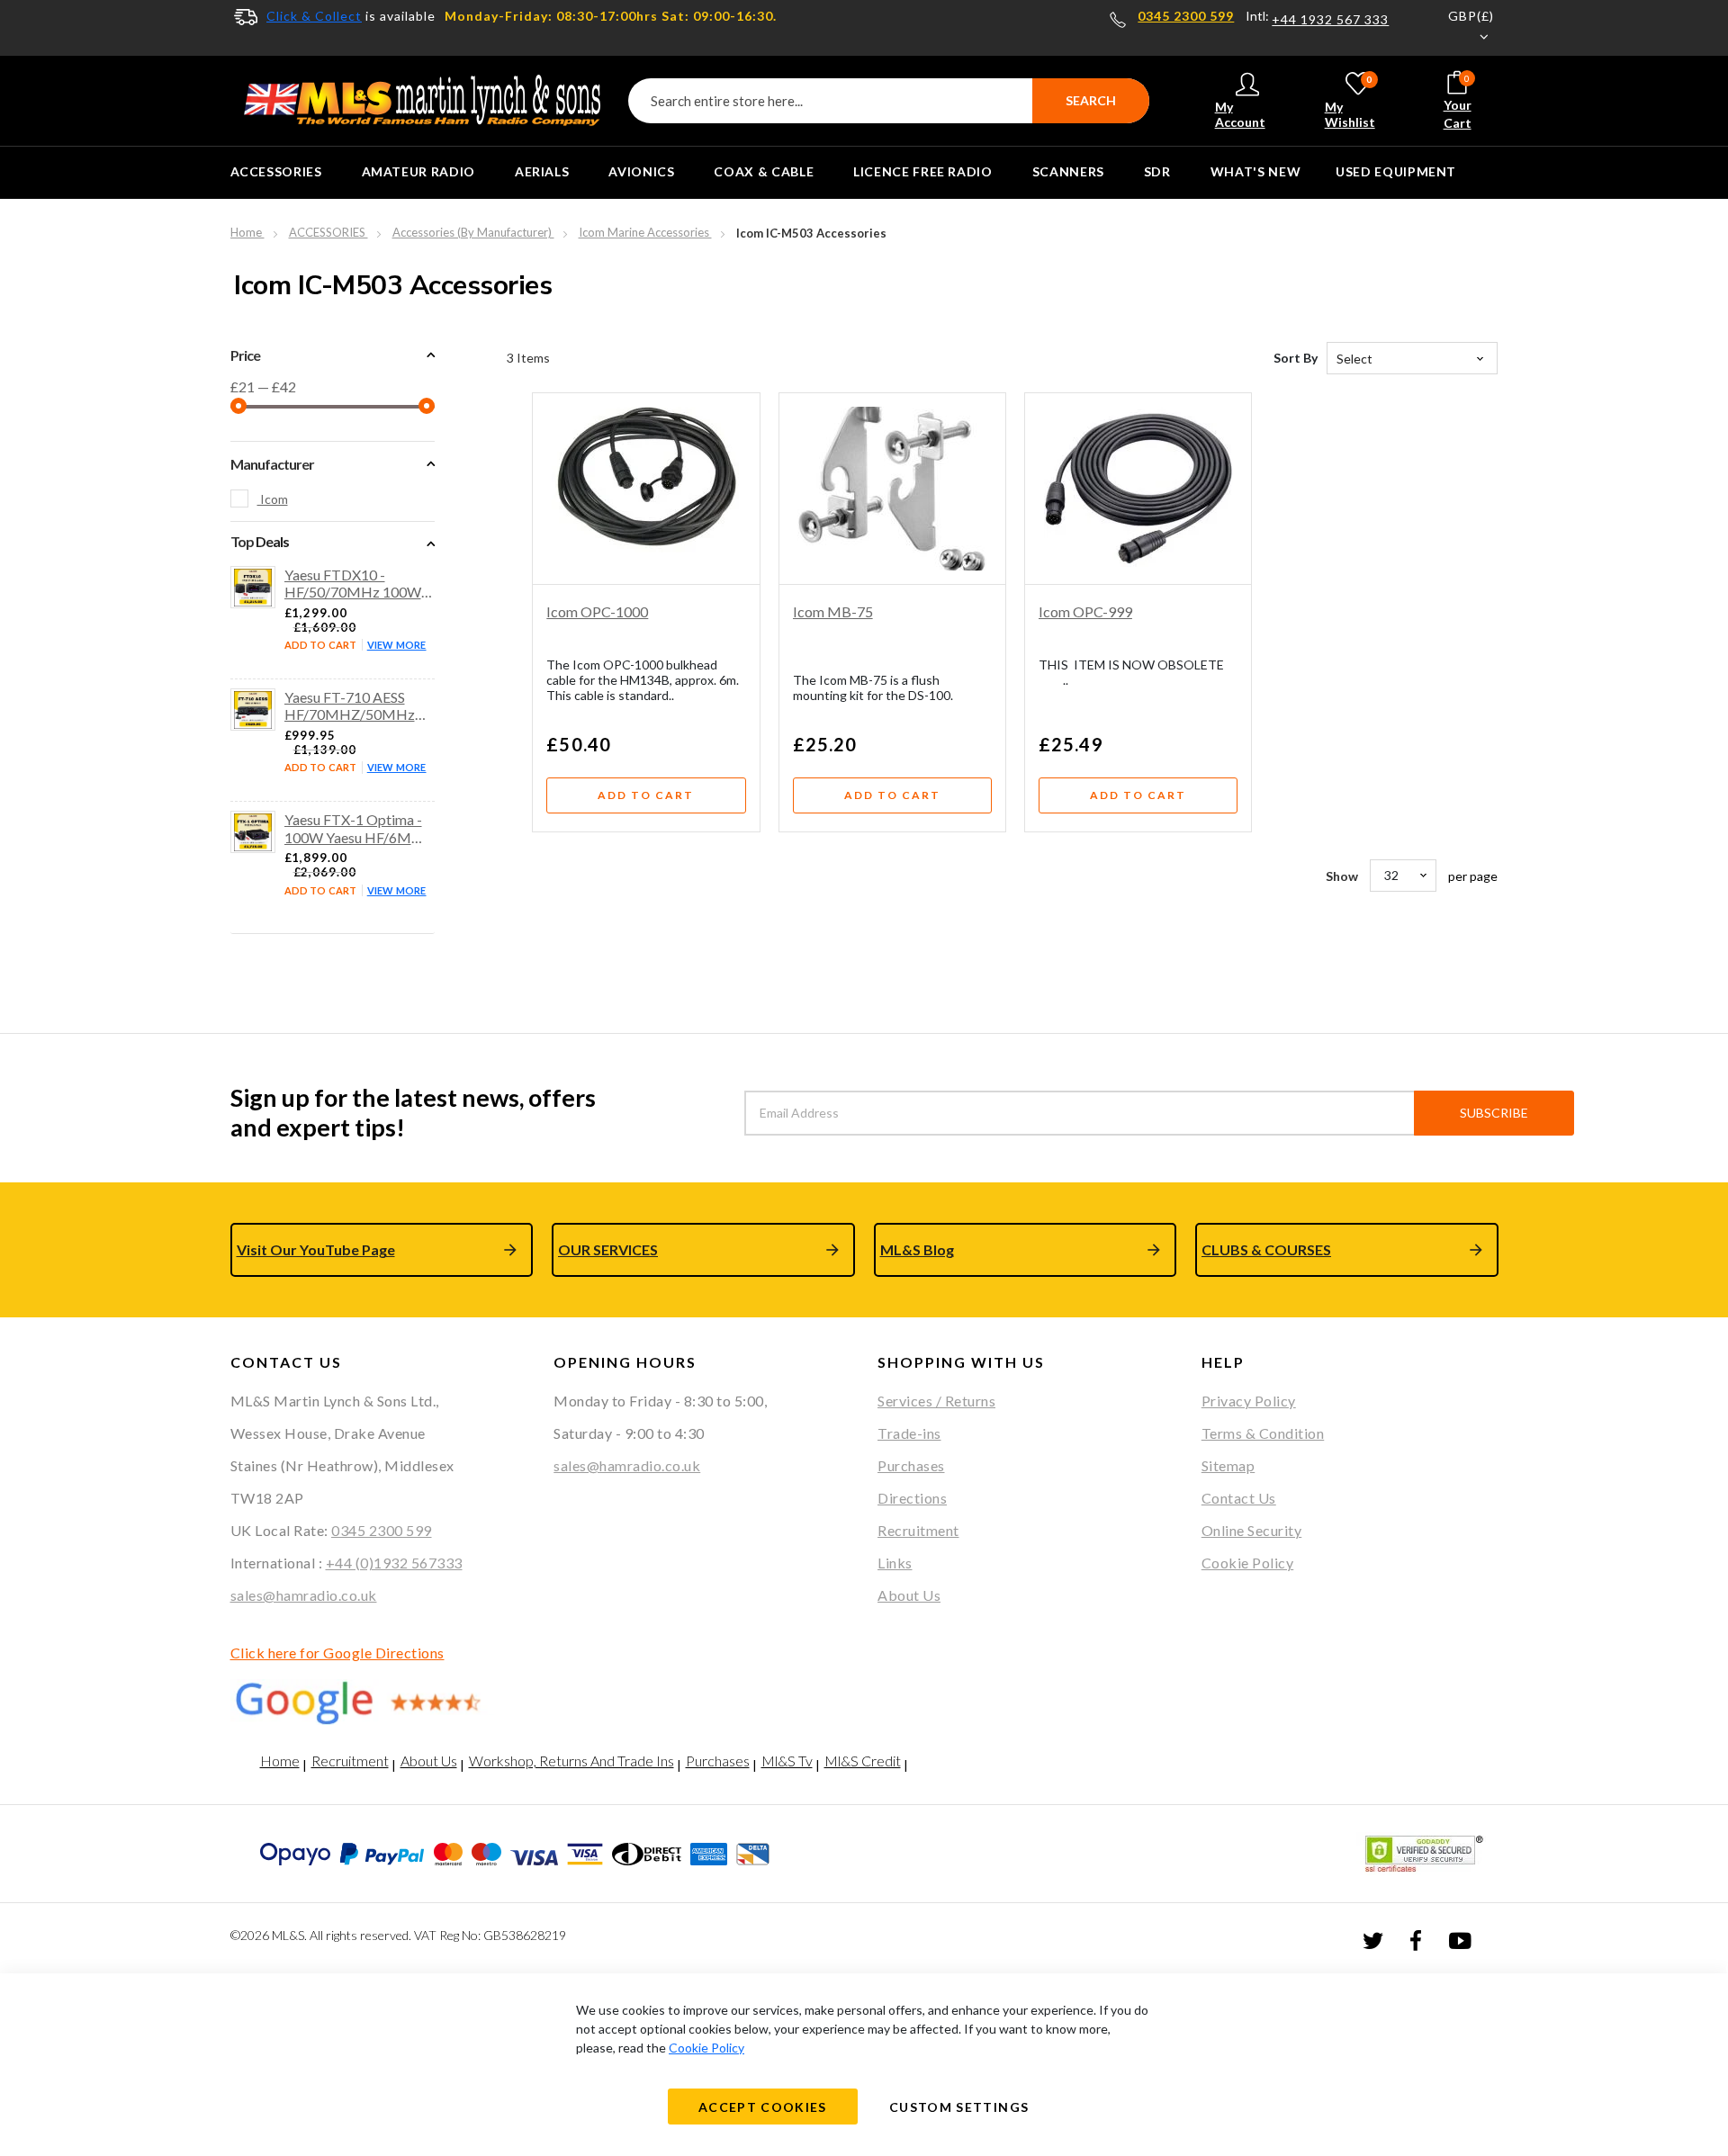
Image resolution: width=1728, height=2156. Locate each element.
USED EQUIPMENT (1396, 171)
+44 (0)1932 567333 (394, 1563)
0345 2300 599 (1186, 16)
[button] (1460, 28)
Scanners (1068, 171)
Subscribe (1494, 1113)
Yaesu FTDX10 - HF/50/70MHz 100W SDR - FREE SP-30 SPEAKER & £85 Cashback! (353, 583)
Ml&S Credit (863, 1761)
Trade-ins (909, 1433)
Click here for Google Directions (337, 1653)
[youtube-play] (1460, 1940)
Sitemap (1228, 1465)
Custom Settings (959, 2107)
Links (895, 1563)
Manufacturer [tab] (272, 464)
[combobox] (889, 101)
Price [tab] (245, 355)
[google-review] (379, 1702)
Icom (273, 499)
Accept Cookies (763, 2107)
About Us (909, 1595)
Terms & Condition (1263, 1433)
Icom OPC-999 (1085, 611)
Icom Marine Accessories (645, 232)
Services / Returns (936, 1401)
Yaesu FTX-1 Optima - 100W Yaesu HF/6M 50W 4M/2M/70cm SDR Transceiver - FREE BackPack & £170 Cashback (358, 828)
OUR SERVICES (608, 1249)
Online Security (1252, 1530)
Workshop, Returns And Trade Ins (571, 1761)
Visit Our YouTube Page (316, 1249)
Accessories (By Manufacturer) (473, 232)
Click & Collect (314, 16)
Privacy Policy (1249, 1401)
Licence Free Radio (923, 171)
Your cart (1458, 102)
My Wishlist (1350, 101)
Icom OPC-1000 (597, 611)
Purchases (911, 1465)
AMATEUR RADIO (418, 171)
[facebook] (1416, 1939)
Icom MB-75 (833, 611)
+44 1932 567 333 (1330, 20)
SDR (1157, 171)
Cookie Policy (1248, 1563)
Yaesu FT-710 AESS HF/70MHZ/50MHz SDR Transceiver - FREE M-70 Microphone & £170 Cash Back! (358, 705)
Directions (912, 1498)
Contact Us (1239, 1498)
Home (247, 232)
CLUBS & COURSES (1266, 1249)
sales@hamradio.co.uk (304, 1595)
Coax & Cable (764, 171)
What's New (1255, 171)
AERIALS (542, 171)
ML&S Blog (917, 1249)
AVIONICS (641, 171)
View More (397, 645)
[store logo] (423, 101)
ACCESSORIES (276, 171)
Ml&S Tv (787, 1761)
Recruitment (918, 1530)
